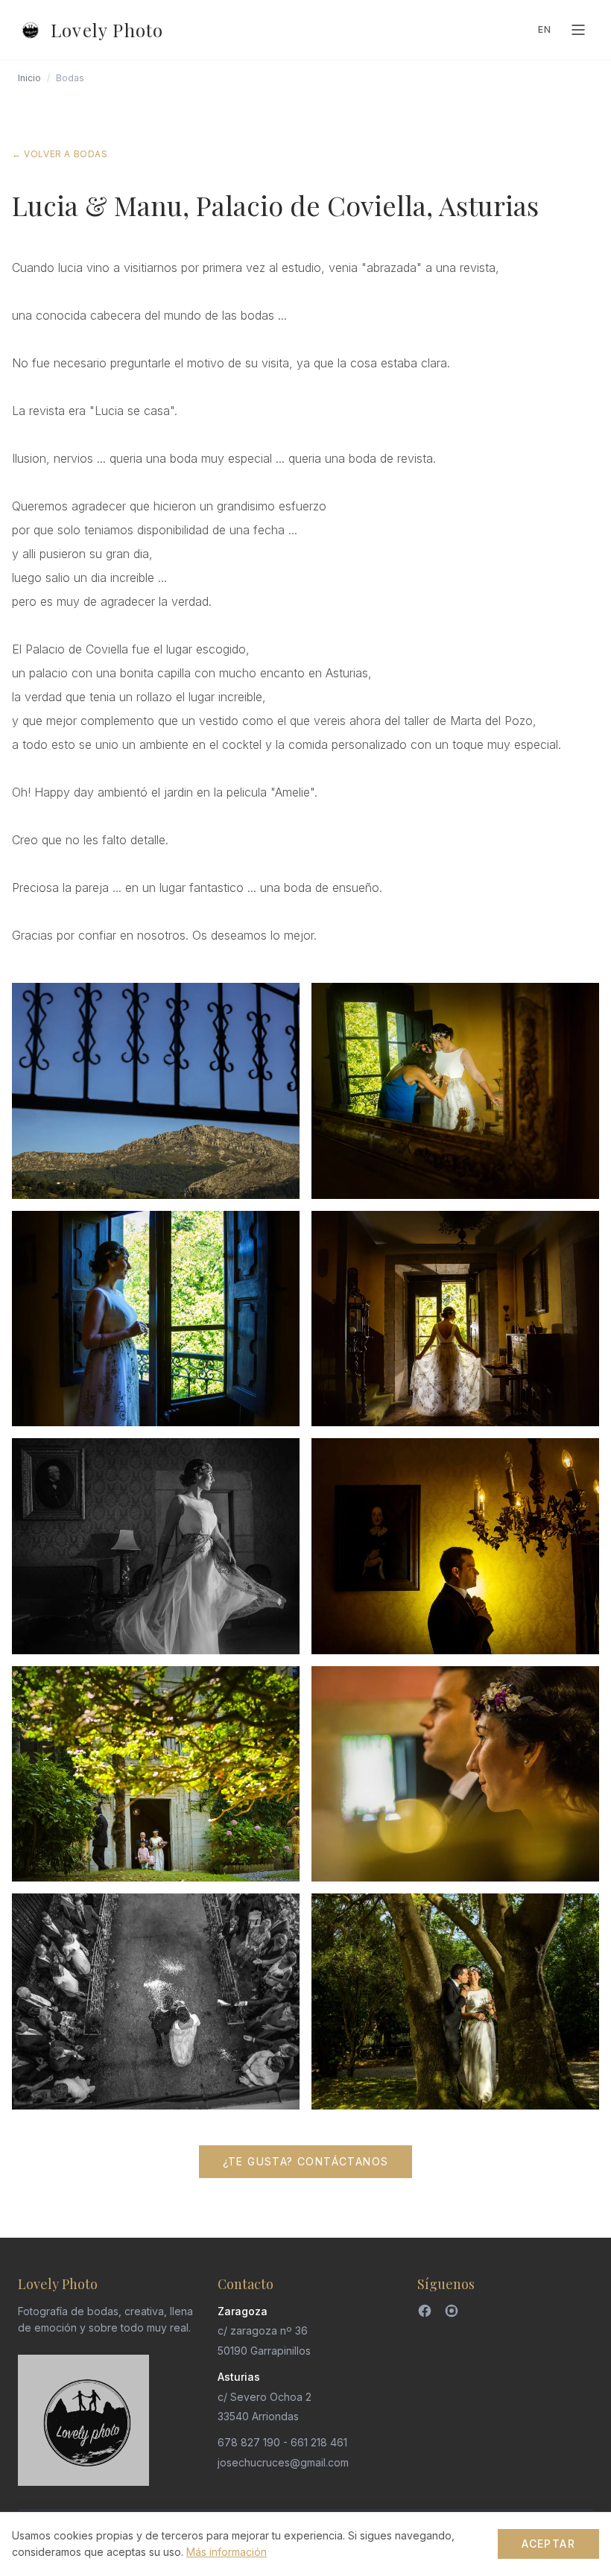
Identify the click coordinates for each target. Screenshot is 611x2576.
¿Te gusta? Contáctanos (306, 2161)
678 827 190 (249, 2442)
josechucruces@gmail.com (283, 2462)
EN (545, 29)
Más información (227, 2552)
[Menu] (578, 30)
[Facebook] (425, 2311)
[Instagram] (452, 2311)
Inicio (29, 78)
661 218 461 (319, 2442)
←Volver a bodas (60, 154)
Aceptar (548, 2544)
